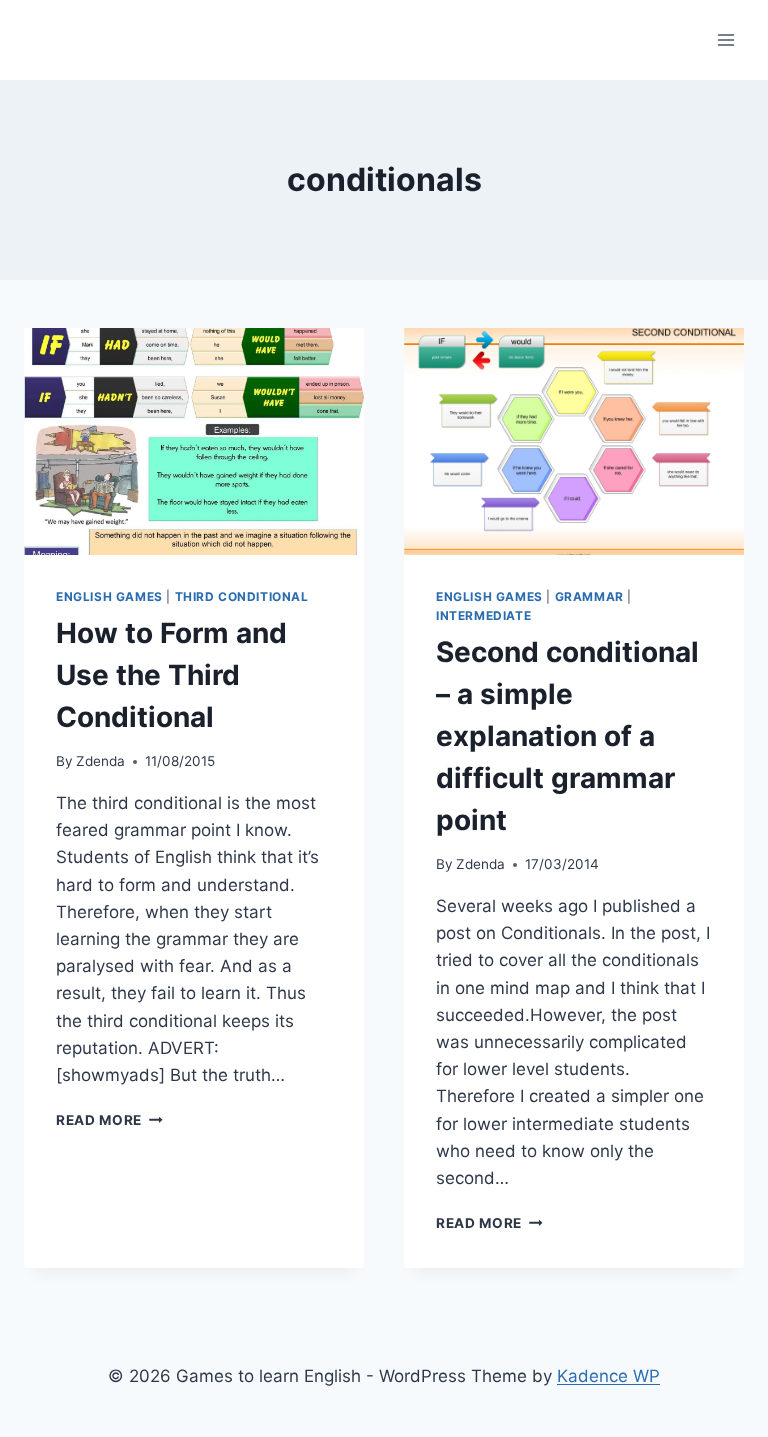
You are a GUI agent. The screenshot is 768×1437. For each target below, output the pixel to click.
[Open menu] (725, 39)
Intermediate (483, 615)
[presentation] (194, 441)
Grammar (589, 596)
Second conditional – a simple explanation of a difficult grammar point (567, 736)
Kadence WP (608, 1376)
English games (109, 596)
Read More (109, 1120)
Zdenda (100, 761)
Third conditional (242, 596)
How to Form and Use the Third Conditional (171, 675)
